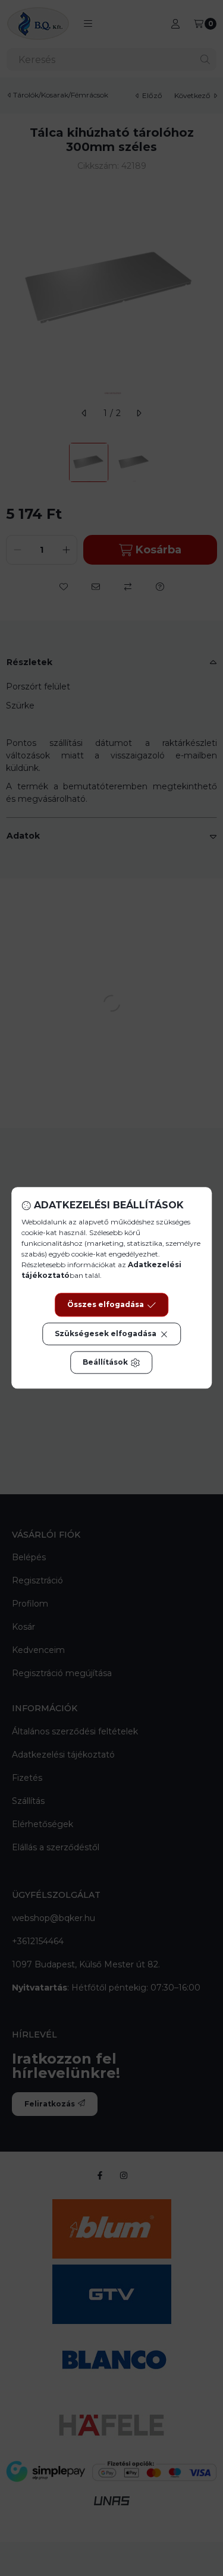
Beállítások (105, 1363)
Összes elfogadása (106, 1305)
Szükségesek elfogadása (106, 1334)
